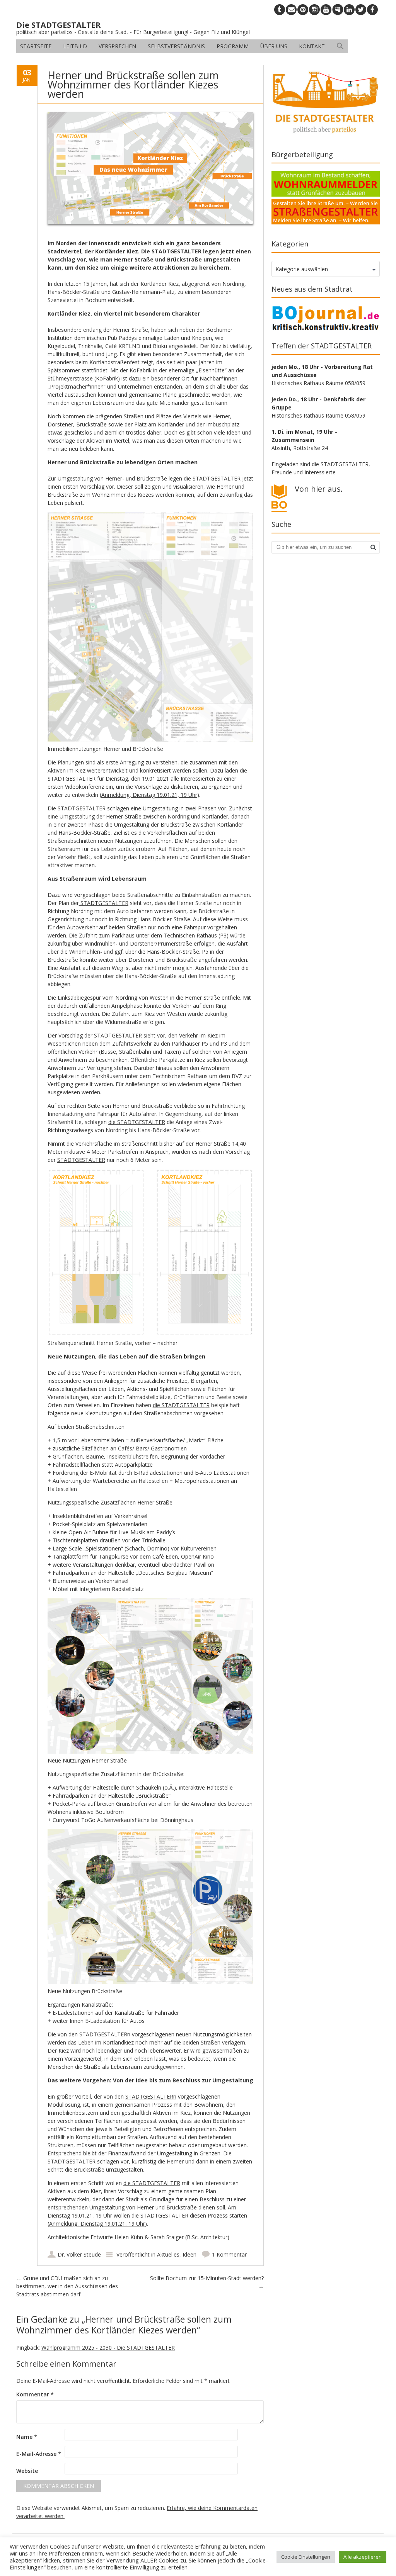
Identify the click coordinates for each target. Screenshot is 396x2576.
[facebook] (372, 10)
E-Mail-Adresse (39, 2454)
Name (27, 2437)
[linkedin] (349, 10)
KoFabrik (107, 378)
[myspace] (338, 10)
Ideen (189, 2254)
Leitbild (75, 46)
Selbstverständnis (176, 46)
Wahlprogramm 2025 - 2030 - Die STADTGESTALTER (108, 2348)
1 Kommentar (229, 2254)
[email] (291, 10)
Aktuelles (168, 2254)
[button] (340, 46)
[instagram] (314, 10)
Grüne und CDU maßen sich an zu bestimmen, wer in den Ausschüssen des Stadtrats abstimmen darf (67, 2286)
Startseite (36, 46)
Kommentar (35, 2394)
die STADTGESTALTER (212, 478)
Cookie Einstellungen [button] (306, 2557)
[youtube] (326, 10)
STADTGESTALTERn (105, 2034)
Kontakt (312, 46)
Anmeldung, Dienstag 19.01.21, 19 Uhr (149, 795)
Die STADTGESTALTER (171, 251)
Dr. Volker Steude (79, 2254)
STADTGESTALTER (104, 903)
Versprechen (117, 46)
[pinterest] (303, 10)
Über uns (274, 46)
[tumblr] (280, 10)
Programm (233, 46)
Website (27, 2471)
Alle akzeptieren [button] (363, 2557)
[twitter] (361, 10)
